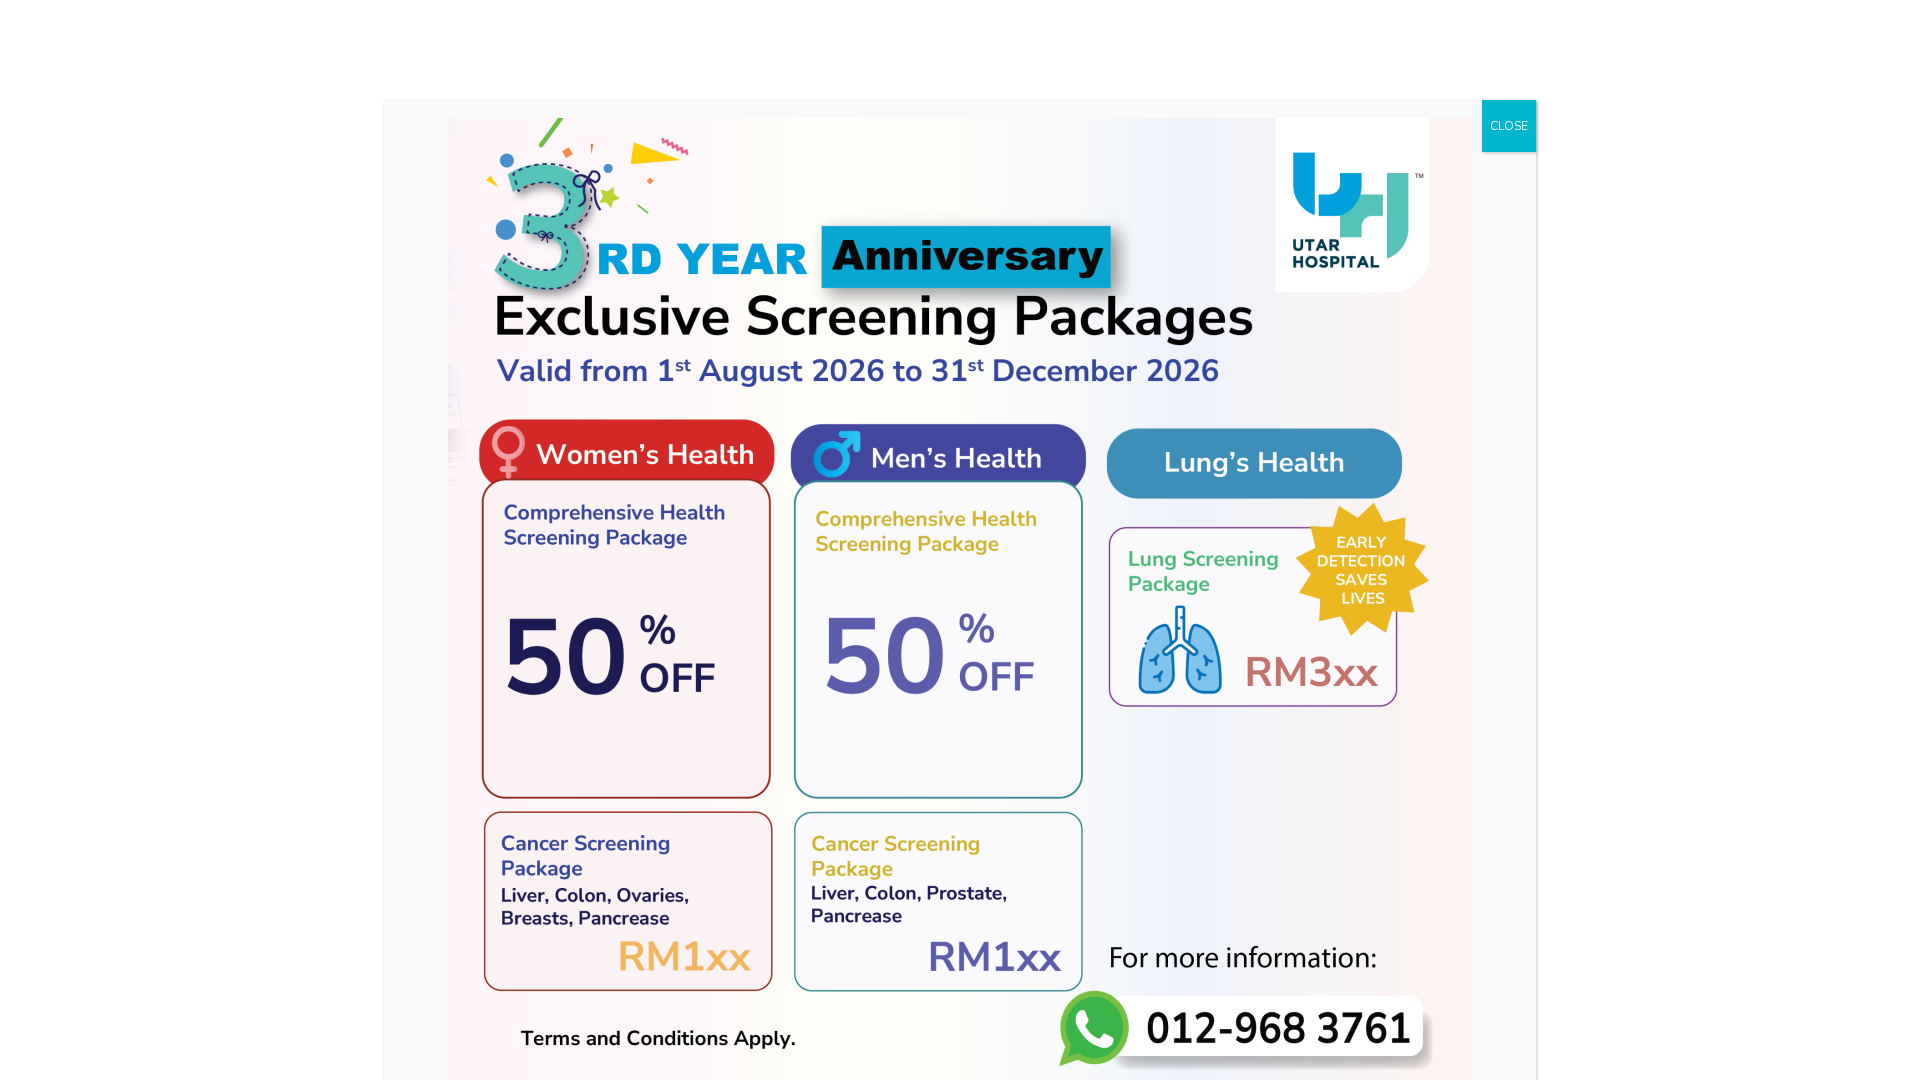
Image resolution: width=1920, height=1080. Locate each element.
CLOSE (1509, 126)
